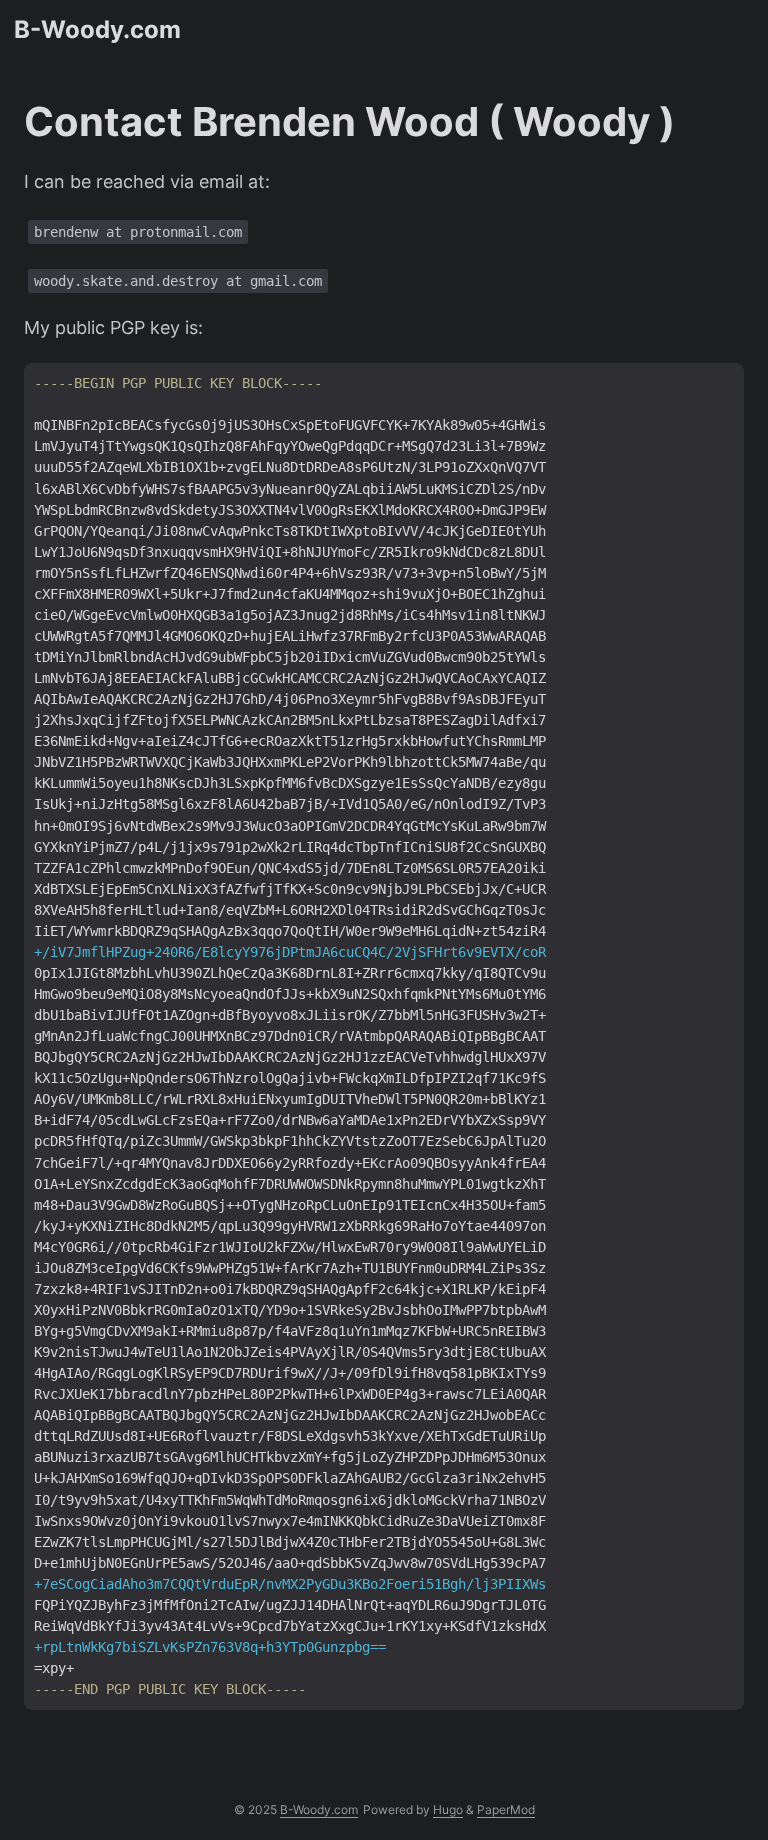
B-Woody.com (97, 29)
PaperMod (506, 1809)
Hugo (448, 1809)
